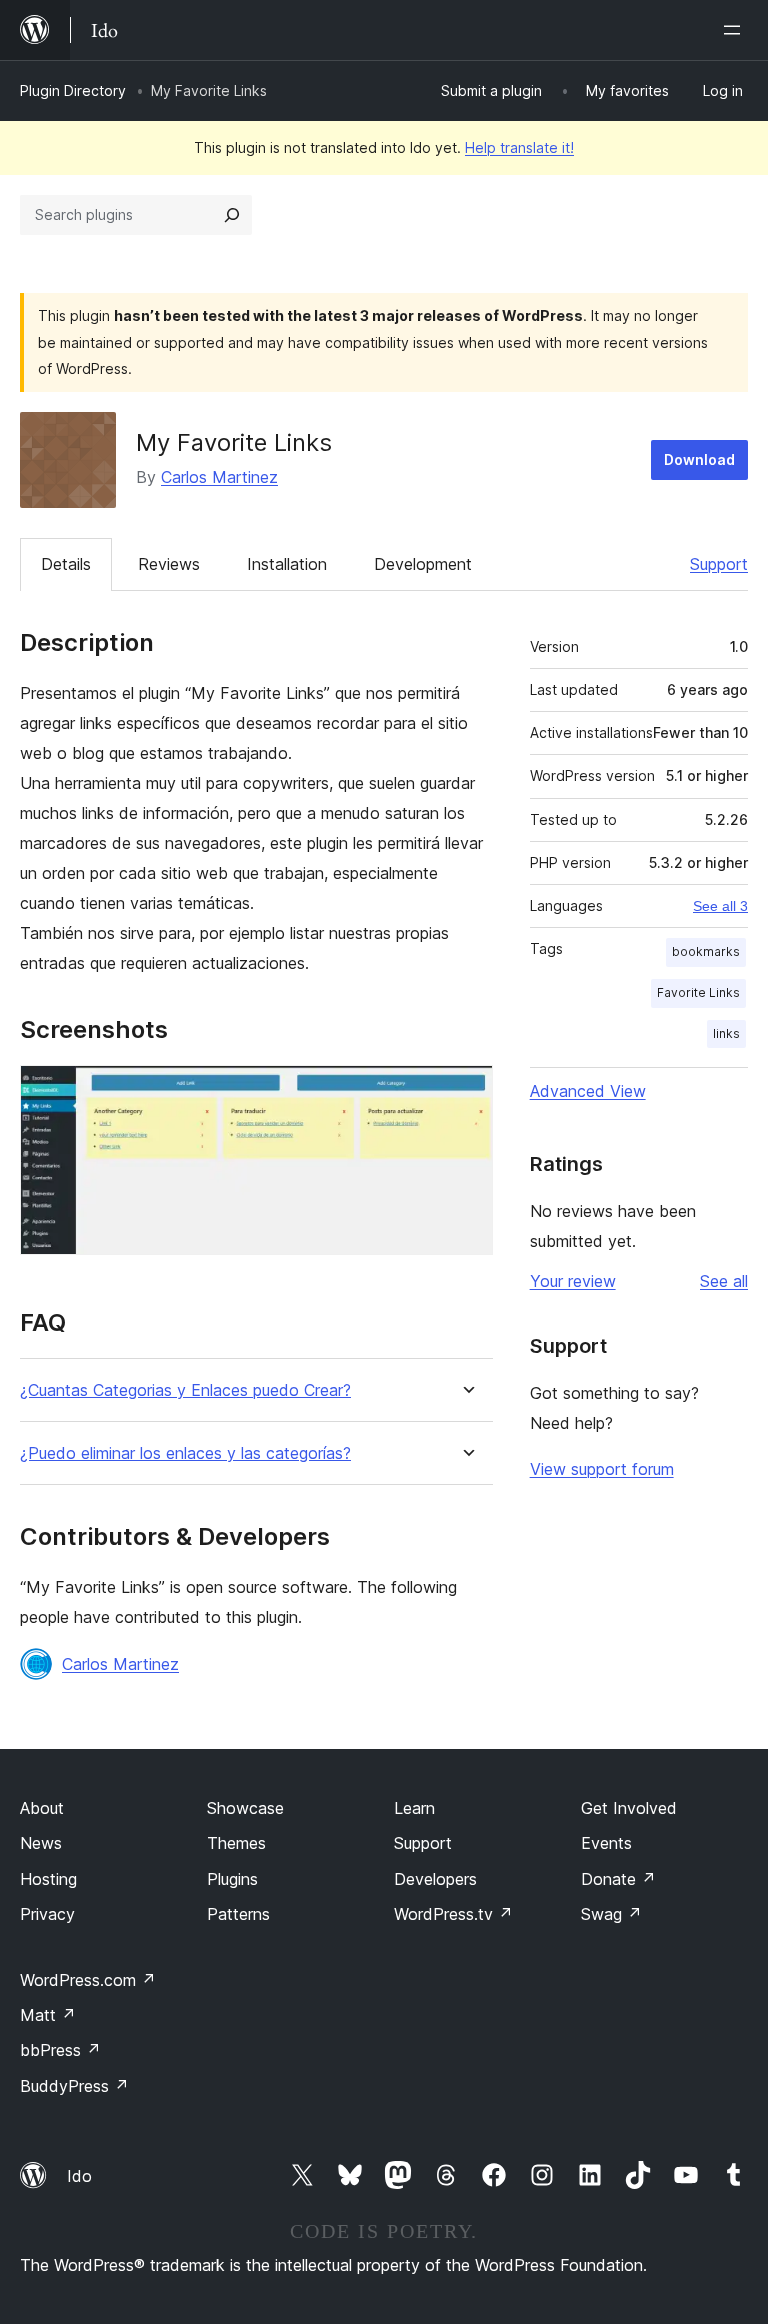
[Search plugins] (232, 215)
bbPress (60, 2050)
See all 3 (720, 906)
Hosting (48, 1879)
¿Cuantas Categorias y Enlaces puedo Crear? (185, 1390)
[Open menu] (736, 30)
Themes (236, 1843)
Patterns (238, 1914)
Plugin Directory (73, 90)
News (41, 1843)
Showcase (245, 1808)
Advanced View (588, 1091)
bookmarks (706, 951)
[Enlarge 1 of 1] (466, 1092)
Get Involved (629, 1808)
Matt (48, 2015)
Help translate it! (519, 147)
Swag (611, 1914)
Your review (573, 1281)
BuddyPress (74, 2086)
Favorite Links (698, 992)
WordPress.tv (453, 1914)
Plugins (232, 1879)
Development (423, 564)
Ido (79, 2176)
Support (719, 564)
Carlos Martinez (219, 477)
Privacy (47, 1914)
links (726, 1033)
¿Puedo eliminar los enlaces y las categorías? (185, 1453)
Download (699, 459)
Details (66, 564)
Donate (618, 1879)
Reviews (169, 564)
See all (724, 1281)
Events (606, 1843)
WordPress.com (88, 1980)
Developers (435, 1879)
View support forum (602, 1469)
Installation (287, 564)
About (42, 1808)
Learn (414, 1808)
